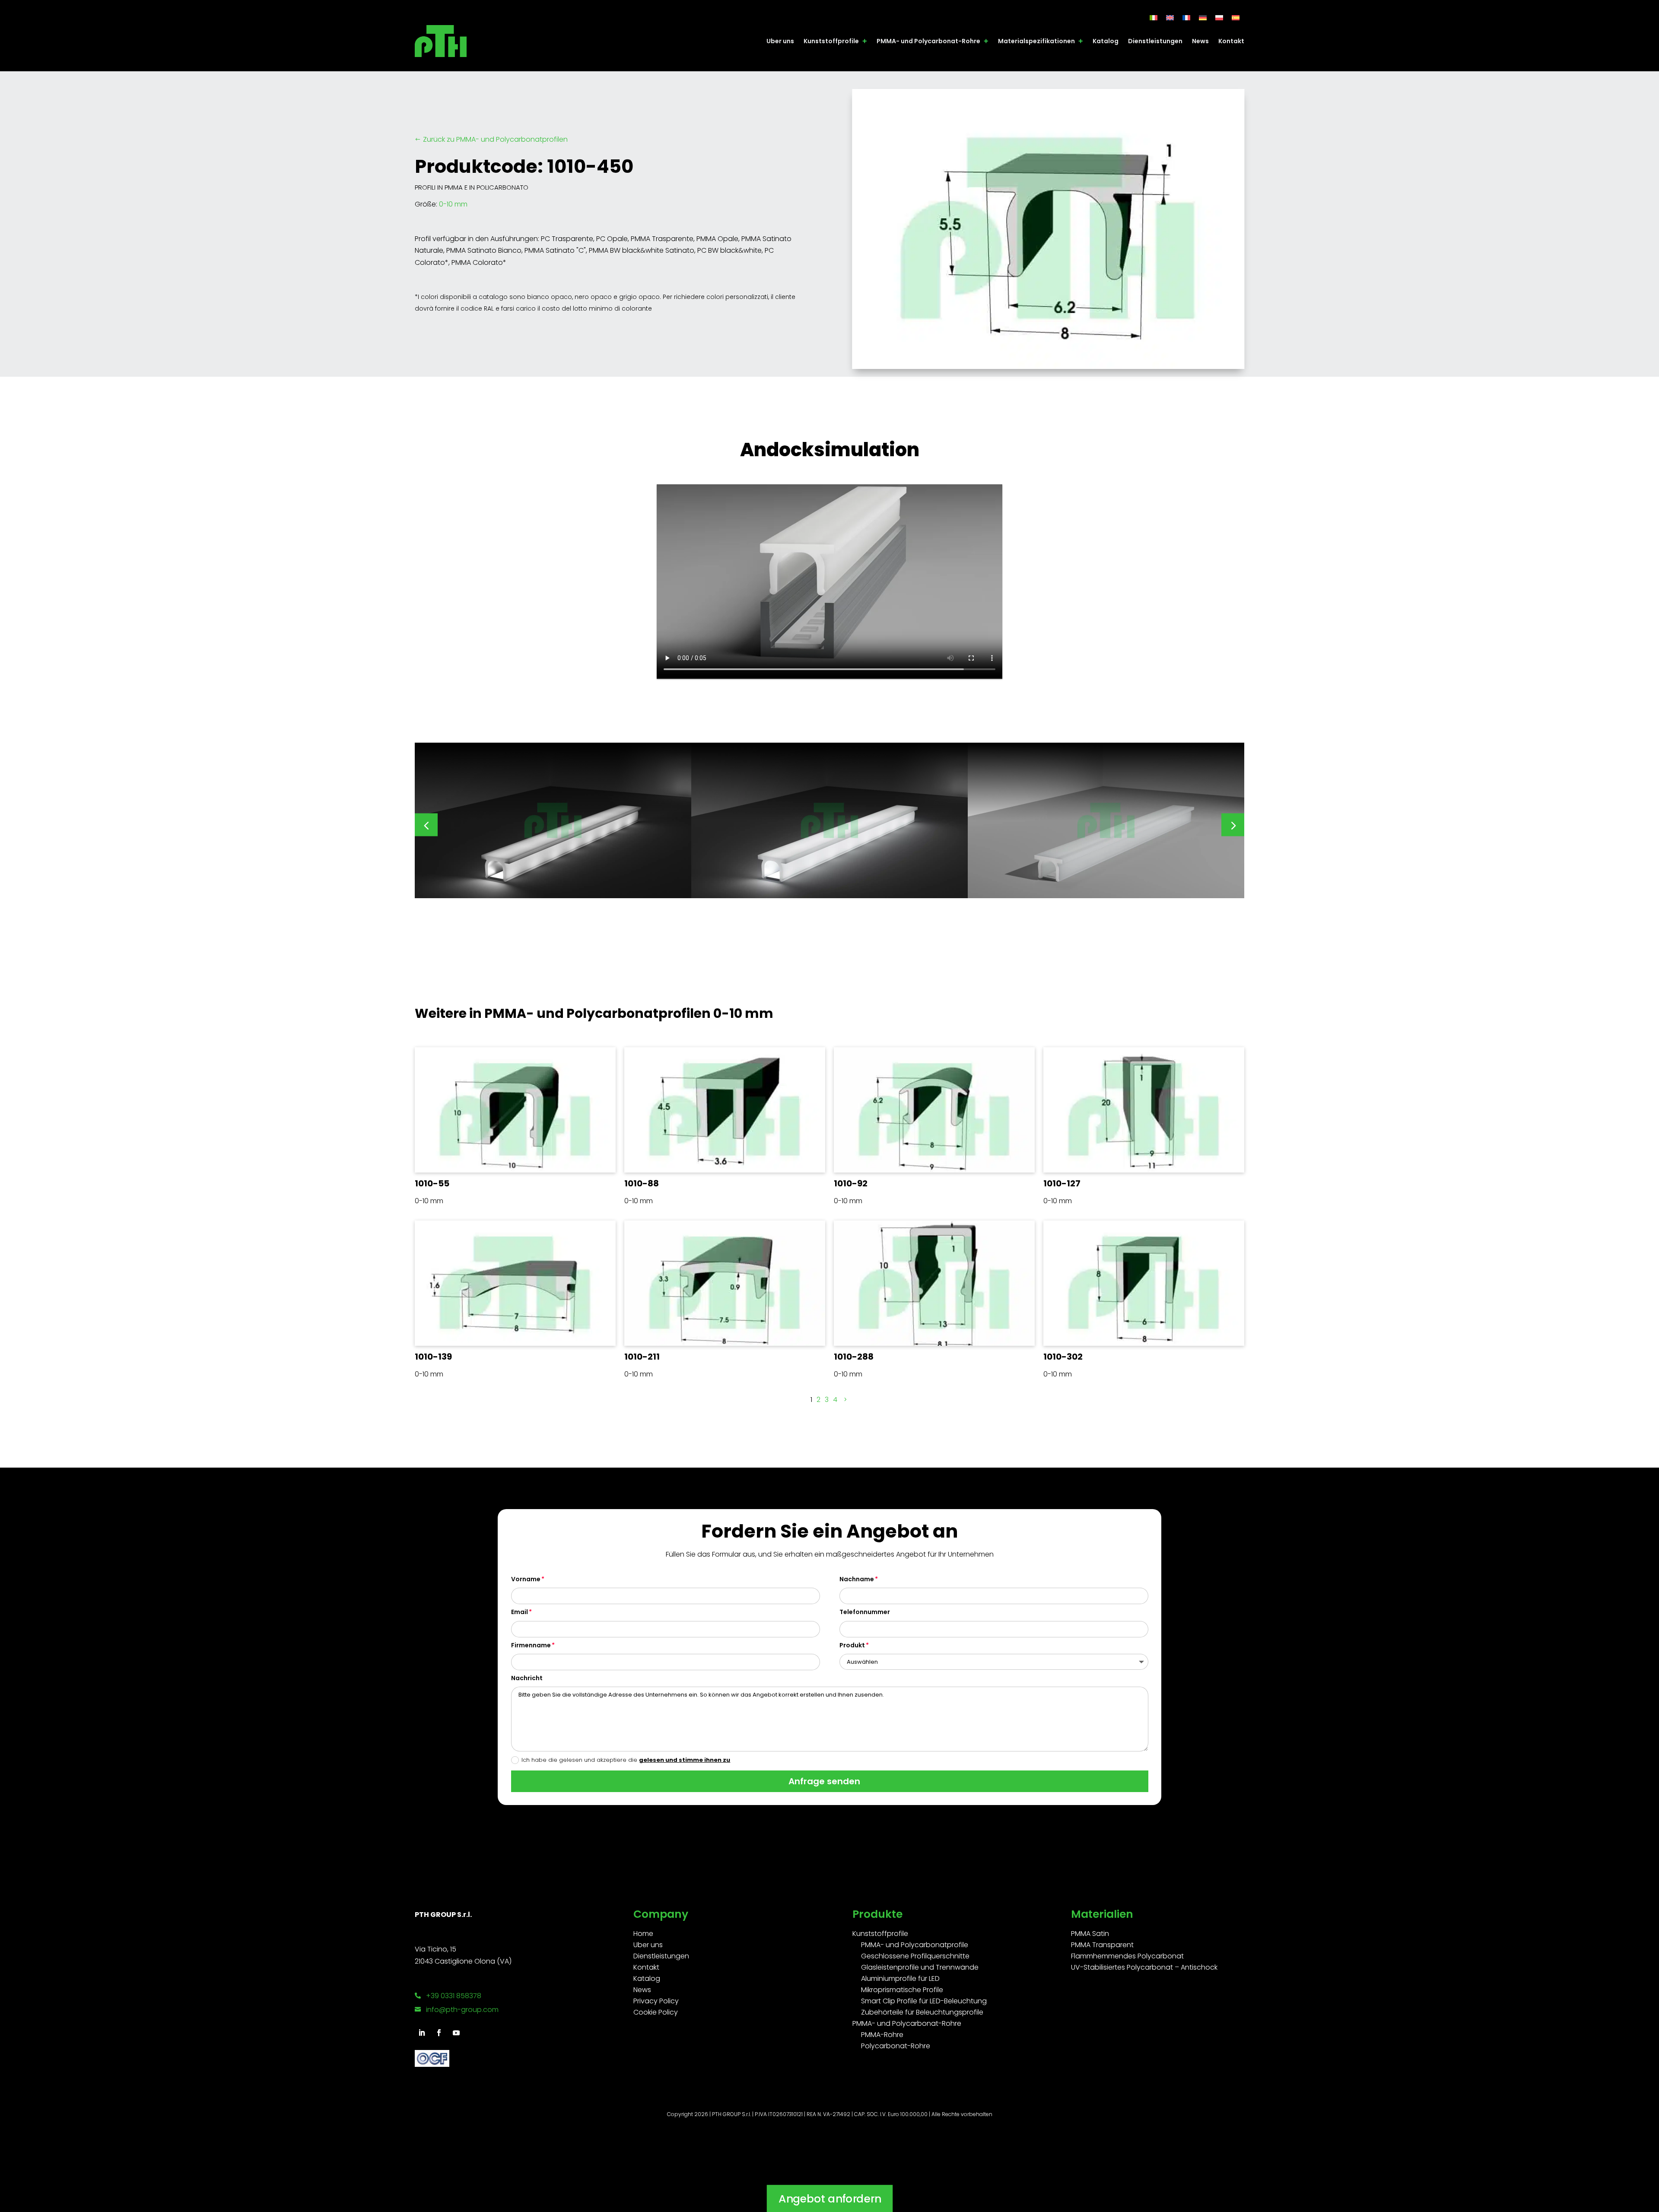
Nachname (857, 1579)
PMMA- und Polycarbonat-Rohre (928, 41)
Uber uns (780, 41)
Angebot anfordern (829, 2198)
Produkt (852, 1645)
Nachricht (527, 1678)
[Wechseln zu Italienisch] (1154, 17)
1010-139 (433, 1357)
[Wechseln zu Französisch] (1186, 17)
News (1200, 41)
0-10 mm (453, 204)
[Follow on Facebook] (439, 2033)
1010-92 (851, 1183)
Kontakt (1231, 41)
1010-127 (1062, 1183)
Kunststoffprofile (831, 41)
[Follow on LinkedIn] (422, 2033)
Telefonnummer (865, 1612)
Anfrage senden (824, 1781)
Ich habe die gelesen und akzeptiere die (626, 1760)
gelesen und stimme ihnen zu (685, 1760)
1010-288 (854, 1357)
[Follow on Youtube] (456, 2033)
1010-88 (642, 1183)
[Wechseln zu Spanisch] (1236, 17)
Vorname (526, 1579)
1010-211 (642, 1357)
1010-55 (432, 1183)
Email (520, 1612)
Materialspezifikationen (1036, 41)
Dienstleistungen (1155, 41)
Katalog (1106, 41)
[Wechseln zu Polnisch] (1219, 17)
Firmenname (531, 1645)
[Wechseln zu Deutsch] (1203, 17)
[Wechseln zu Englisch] (1170, 17)
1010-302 (1063, 1357)
